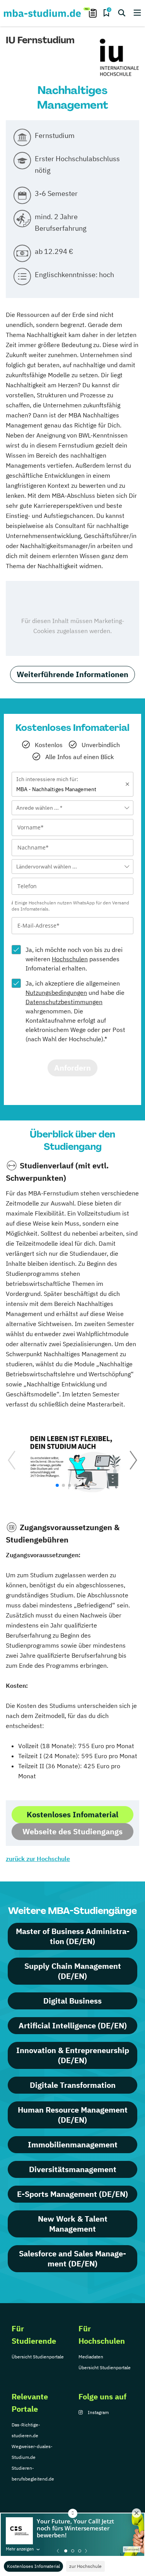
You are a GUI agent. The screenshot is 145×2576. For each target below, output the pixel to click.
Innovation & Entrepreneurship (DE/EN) (73, 2055)
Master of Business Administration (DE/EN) (73, 1936)
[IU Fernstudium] (119, 58)
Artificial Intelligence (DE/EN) (73, 2025)
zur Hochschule (85, 2566)
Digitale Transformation (73, 2085)
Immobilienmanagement (73, 2144)
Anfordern (72, 1068)
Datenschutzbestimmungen (64, 1002)
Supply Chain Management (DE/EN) (73, 1971)
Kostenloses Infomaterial (33, 2566)
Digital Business (72, 2001)
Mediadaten (91, 2357)
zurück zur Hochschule (38, 1859)
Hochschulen (70, 959)
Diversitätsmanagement (73, 2169)
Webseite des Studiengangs (72, 1831)
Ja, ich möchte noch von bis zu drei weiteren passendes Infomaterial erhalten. (74, 959)
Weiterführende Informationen (72, 674)
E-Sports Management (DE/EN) (72, 2194)
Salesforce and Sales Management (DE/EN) (72, 2258)
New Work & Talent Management (73, 2224)
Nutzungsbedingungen (56, 993)
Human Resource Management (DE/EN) (73, 2115)
